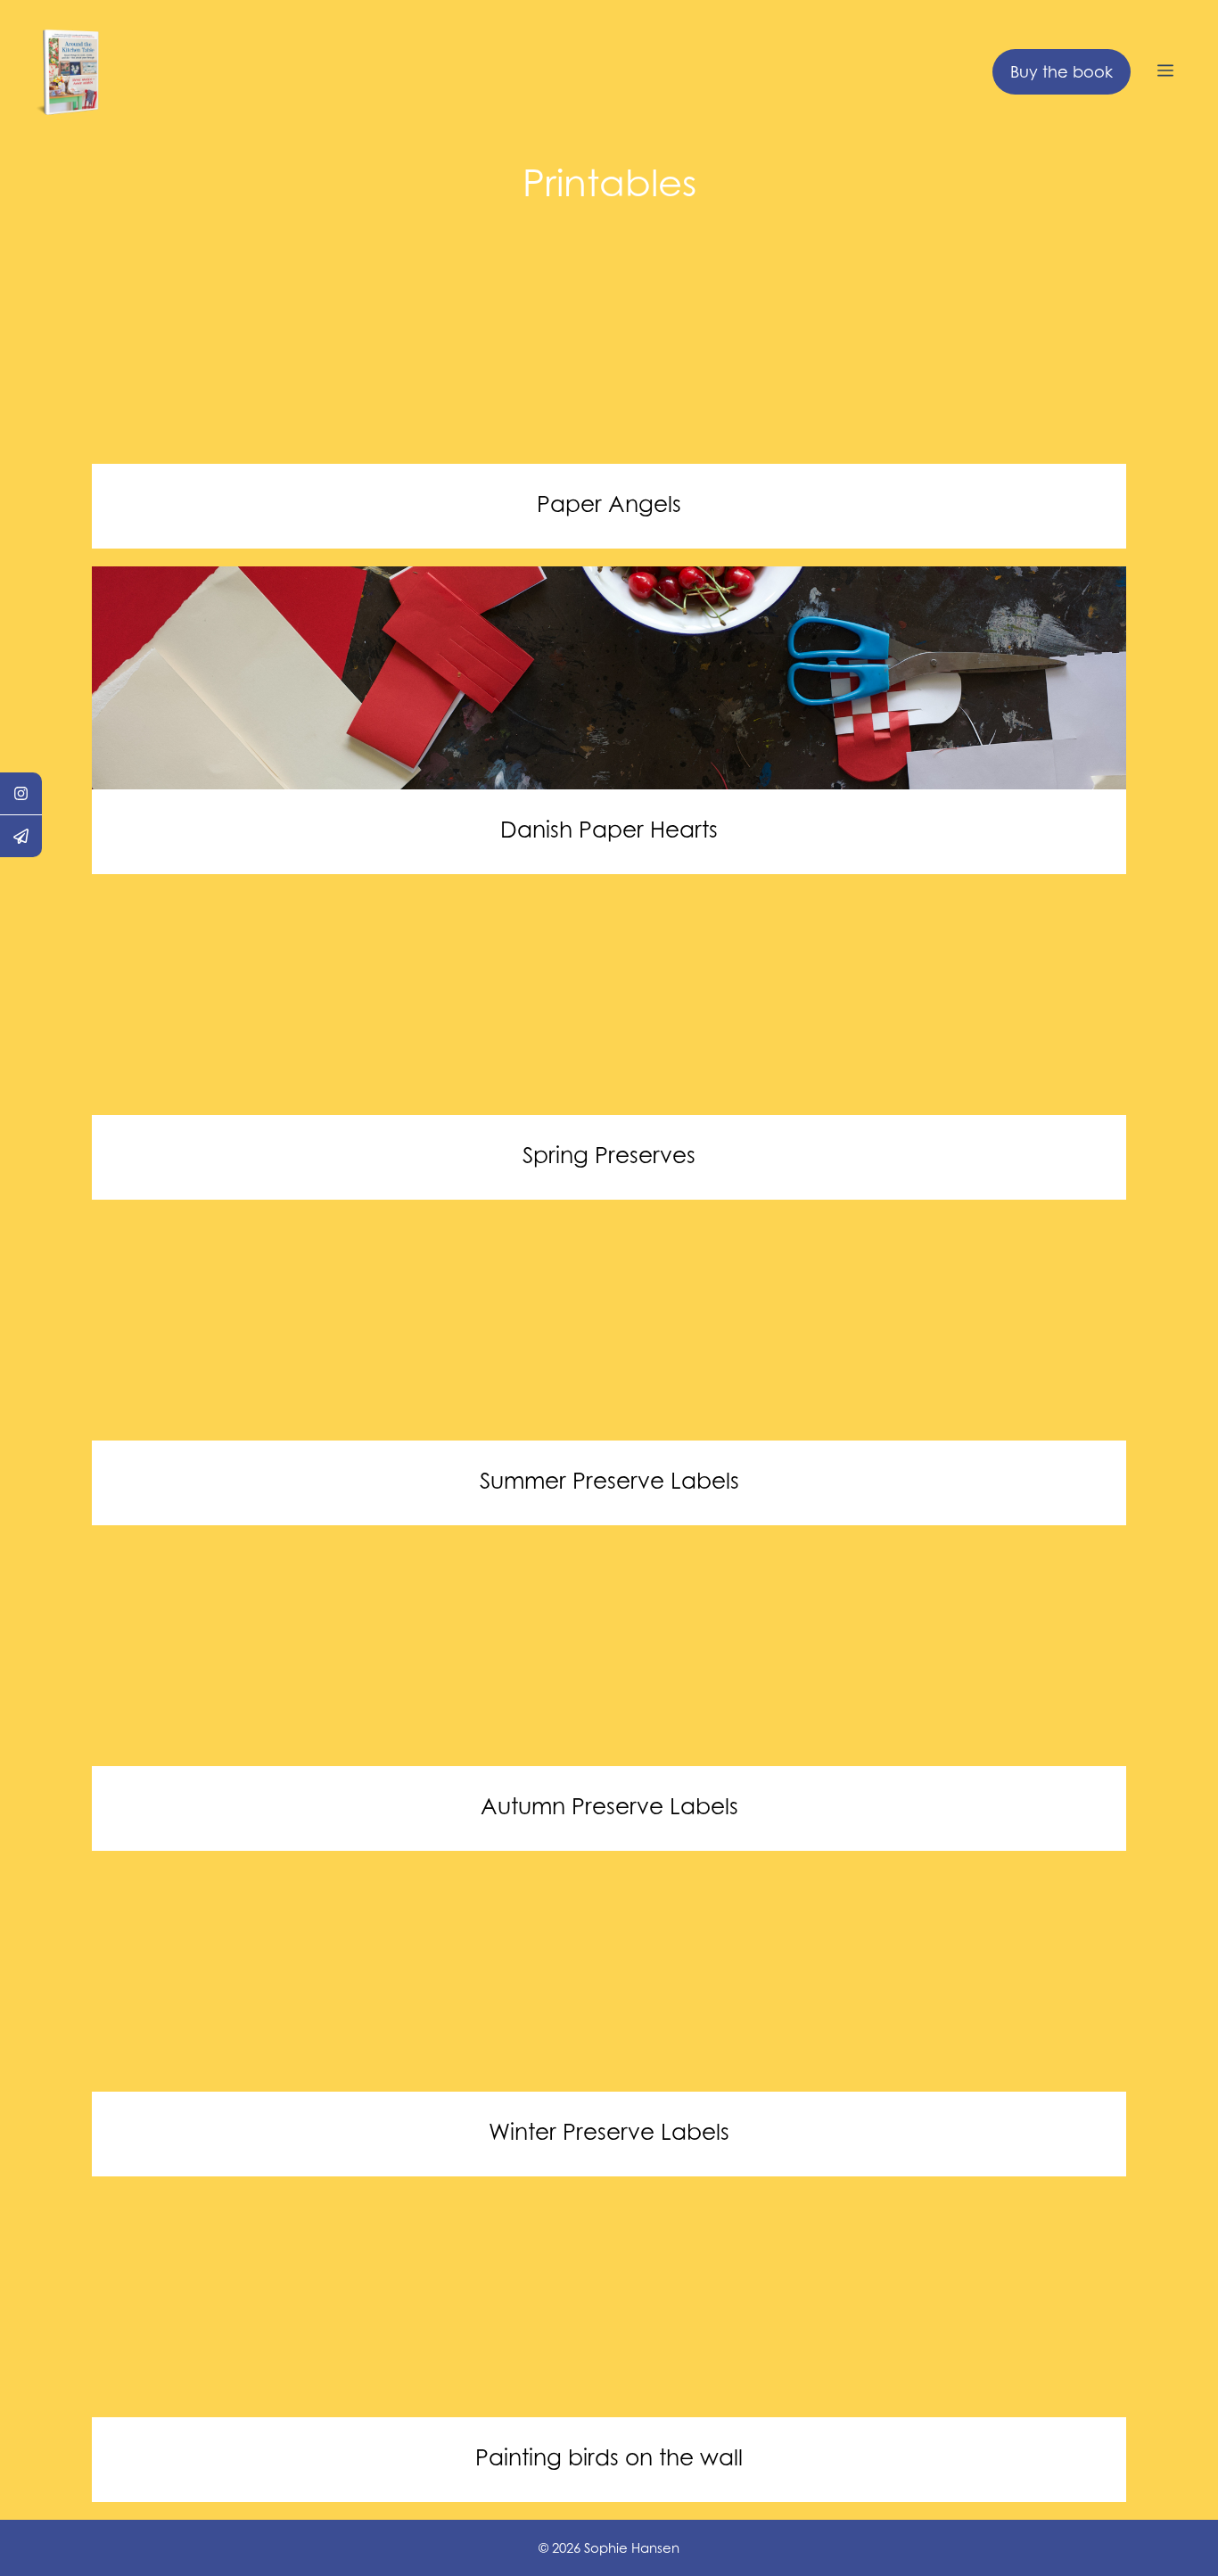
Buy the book (1062, 72)
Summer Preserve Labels (609, 1481)
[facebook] (21, 794)
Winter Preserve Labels (609, 2132)
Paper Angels (609, 504)
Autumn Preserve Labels (609, 1806)
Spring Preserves (609, 1155)
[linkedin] (21, 836)
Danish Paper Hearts (609, 830)
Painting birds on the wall (609, 2457)
